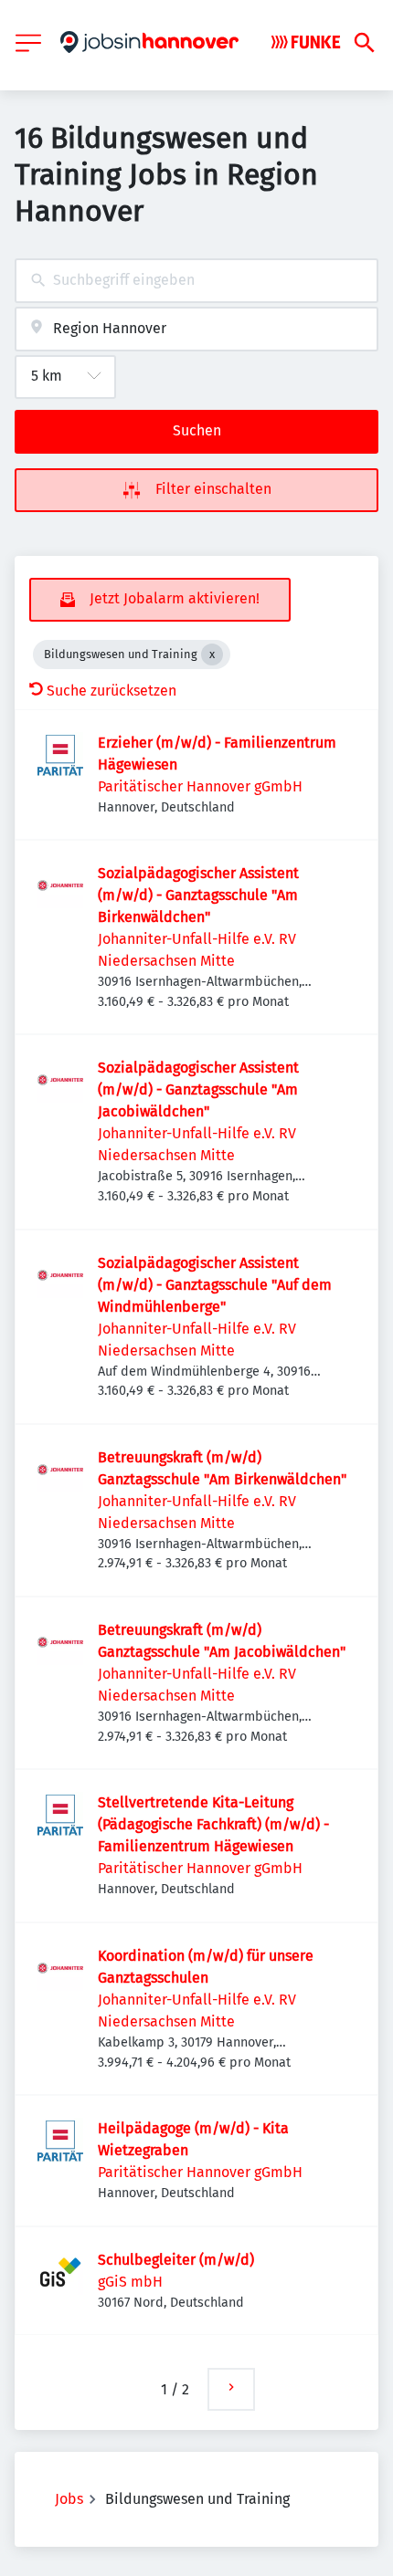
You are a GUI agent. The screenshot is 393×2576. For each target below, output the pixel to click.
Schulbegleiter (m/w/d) (176, 2260)
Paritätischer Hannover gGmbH (200, 786)
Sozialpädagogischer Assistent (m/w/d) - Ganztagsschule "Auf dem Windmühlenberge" (215, 1285)
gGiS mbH (130, 2282)
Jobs (69, 2499)
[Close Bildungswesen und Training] (212, 654)
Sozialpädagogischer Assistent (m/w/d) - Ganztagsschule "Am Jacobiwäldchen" (198, 1089)
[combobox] (196, 281)
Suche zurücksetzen (112, 691)
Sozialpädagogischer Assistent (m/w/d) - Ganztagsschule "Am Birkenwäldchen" (198, 895)
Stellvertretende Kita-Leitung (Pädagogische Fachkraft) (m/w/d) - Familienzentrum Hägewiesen (213, 1824)
